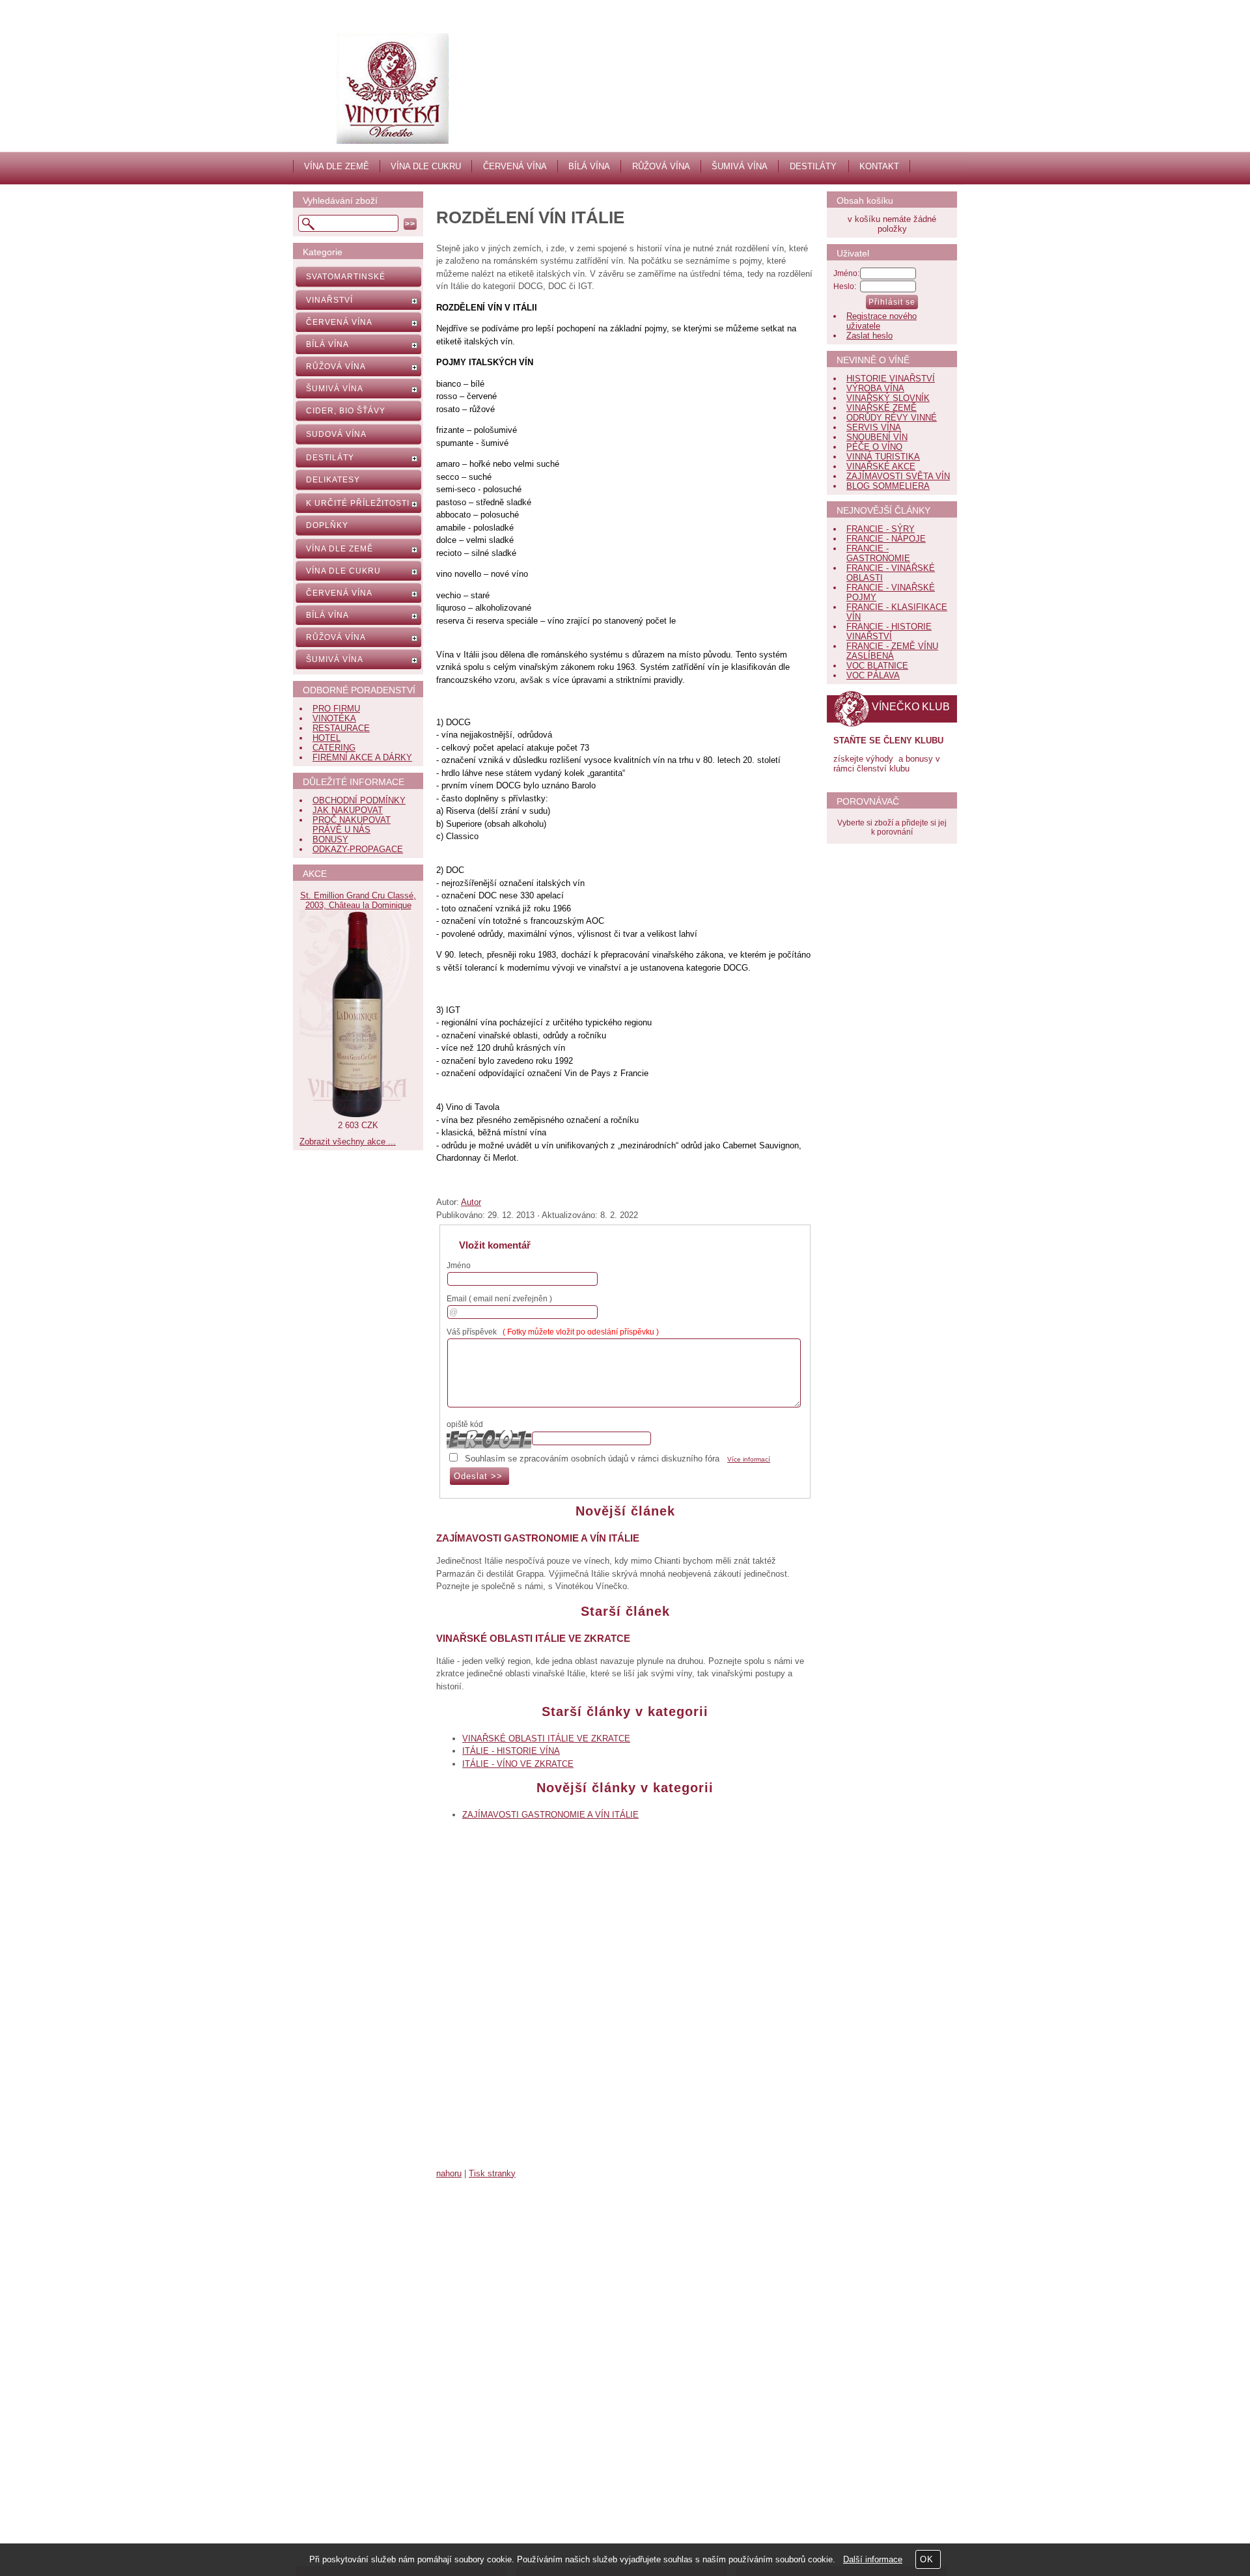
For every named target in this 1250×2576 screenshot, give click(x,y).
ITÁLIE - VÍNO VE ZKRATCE (518, 1764)
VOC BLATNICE (877, 666)
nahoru (449, 2173)
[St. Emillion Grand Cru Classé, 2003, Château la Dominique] (358, 1115)
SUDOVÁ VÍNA (336, 434)
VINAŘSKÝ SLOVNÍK (888, 398)
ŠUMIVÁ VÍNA (740, 166)
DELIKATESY (333, 480)
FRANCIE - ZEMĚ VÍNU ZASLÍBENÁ (892, 651)
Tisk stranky (492, 2173)
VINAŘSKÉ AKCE (881, 466)
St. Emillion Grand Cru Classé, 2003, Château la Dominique (358, 900)
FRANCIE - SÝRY (881, 529)
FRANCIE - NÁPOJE (886, 539)
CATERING (334, 748)
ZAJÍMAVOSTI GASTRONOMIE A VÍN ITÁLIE (538, 1538)
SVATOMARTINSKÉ (346, 277)
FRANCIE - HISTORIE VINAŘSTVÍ (889, 631)
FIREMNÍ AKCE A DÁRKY (362, 757)
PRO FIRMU (336, 709)
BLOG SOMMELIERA (888, 486)
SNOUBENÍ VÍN (877, 437)
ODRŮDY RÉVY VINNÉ (892, 418)
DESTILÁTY (813, 166)
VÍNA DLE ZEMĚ (337, 166)
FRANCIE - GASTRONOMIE (878, 553)
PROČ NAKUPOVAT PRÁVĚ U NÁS (352, 825)
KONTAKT (879, 166)
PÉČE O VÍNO (874, 447)
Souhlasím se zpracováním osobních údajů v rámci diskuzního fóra (592, 1459)
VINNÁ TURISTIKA (883, 457)
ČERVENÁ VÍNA (515, 166)
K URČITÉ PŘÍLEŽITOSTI (358, 503)
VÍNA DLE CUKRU (426, 166)
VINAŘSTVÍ (329, 300)
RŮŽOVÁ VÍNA (661, 166)
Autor (471, 1202)
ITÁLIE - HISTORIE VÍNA (511, 1751)
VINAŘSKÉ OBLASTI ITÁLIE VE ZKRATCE (533, 1638)
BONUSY (330, 839)
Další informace (873, 2559)
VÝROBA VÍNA (875, 388)
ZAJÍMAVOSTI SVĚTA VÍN (898, 476)
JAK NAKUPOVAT (348, 810)
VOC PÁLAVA (873, 675)
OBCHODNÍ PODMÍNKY (359, 800)
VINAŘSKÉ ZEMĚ (882, 408)
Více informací (749, 1459)
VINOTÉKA (334, 718)
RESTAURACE (341, 728)
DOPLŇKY (327, 525)
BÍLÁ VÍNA (589, 166)
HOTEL (326, 738)
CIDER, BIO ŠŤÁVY (346, 411)
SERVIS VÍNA (874, 427)
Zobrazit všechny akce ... (348, 1142)
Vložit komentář (495, 1245)
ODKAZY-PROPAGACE (358, 849)
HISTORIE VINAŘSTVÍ (891, 379)
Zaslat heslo (869, 336)
